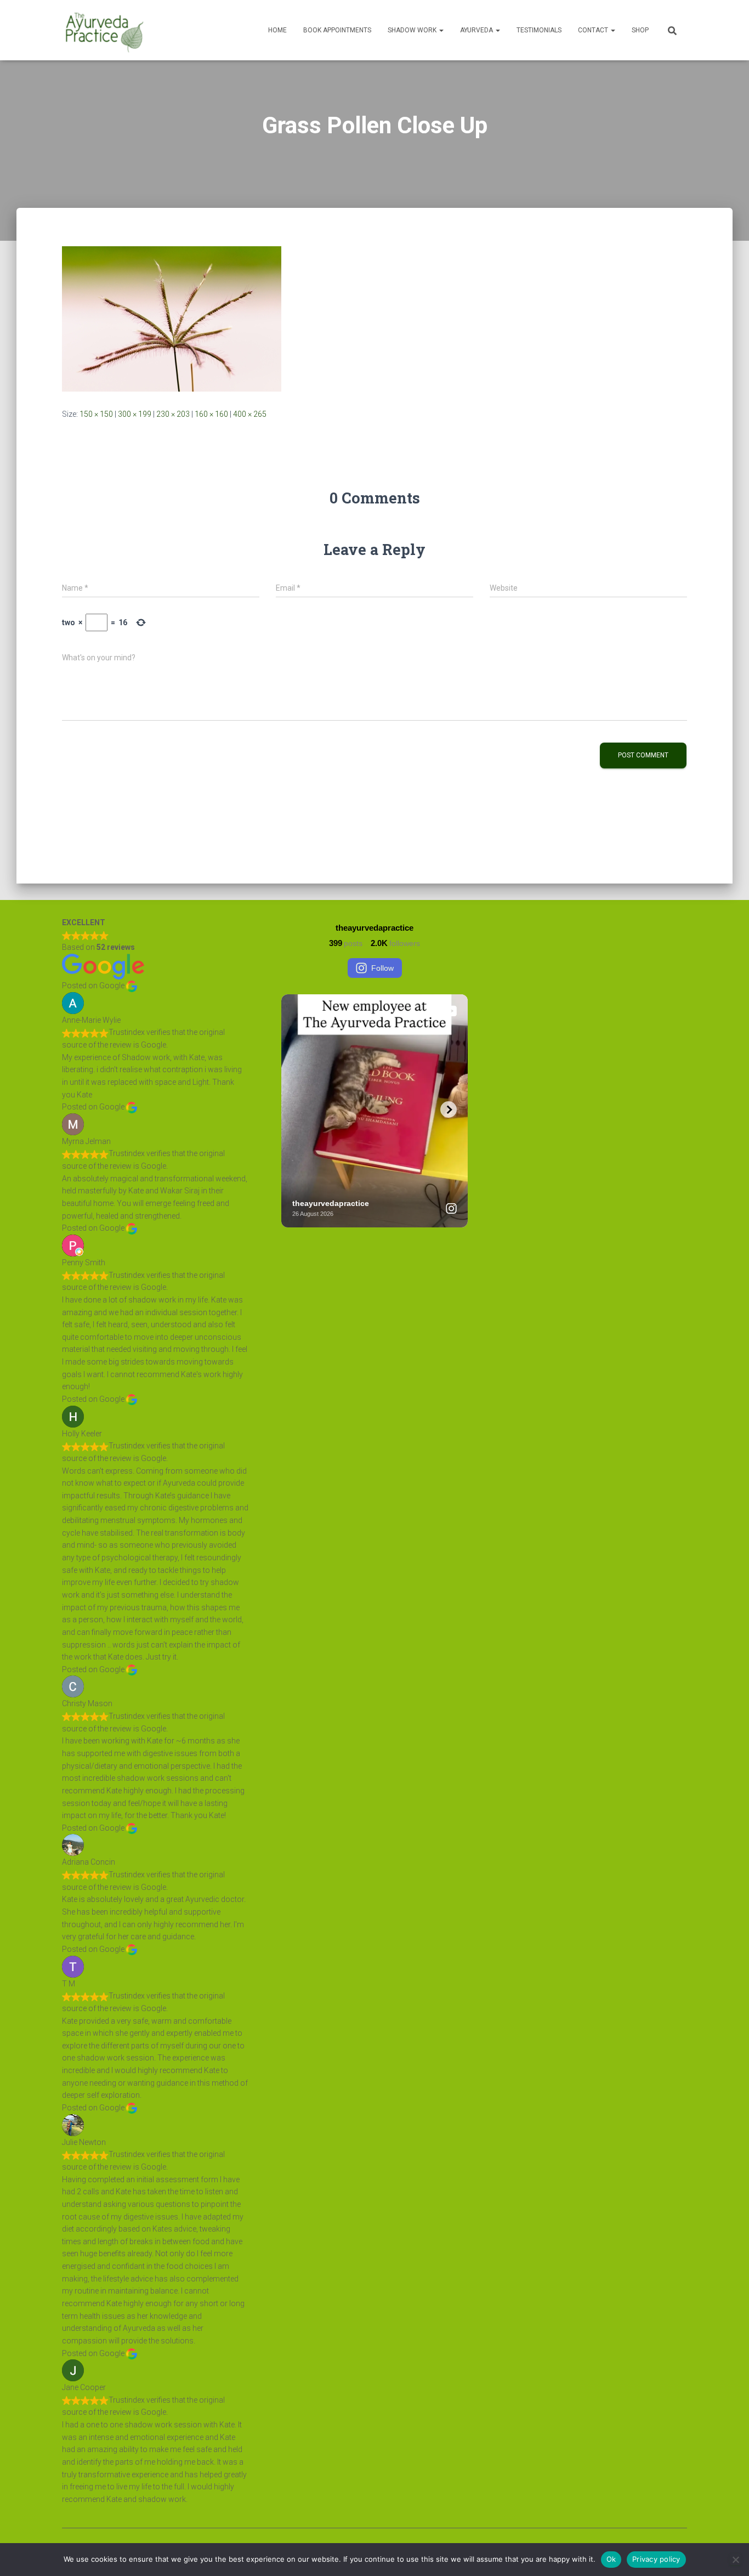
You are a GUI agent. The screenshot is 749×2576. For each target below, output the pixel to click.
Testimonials (539, 30)
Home (277, 30)
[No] (735, 2560)
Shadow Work (413, 30)
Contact (594, 30)
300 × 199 (135, 414)
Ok (611, 2559)
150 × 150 (96, 414)
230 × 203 (173, 414)
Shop (640, 30)
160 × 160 (211, 414)
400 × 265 (250, 414)
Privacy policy (656, 2559)
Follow (382, 968)
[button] (441, 30)
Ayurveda (477, 30)
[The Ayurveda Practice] (105, 30)
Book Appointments (337, 30)
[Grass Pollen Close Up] (172, 318)
